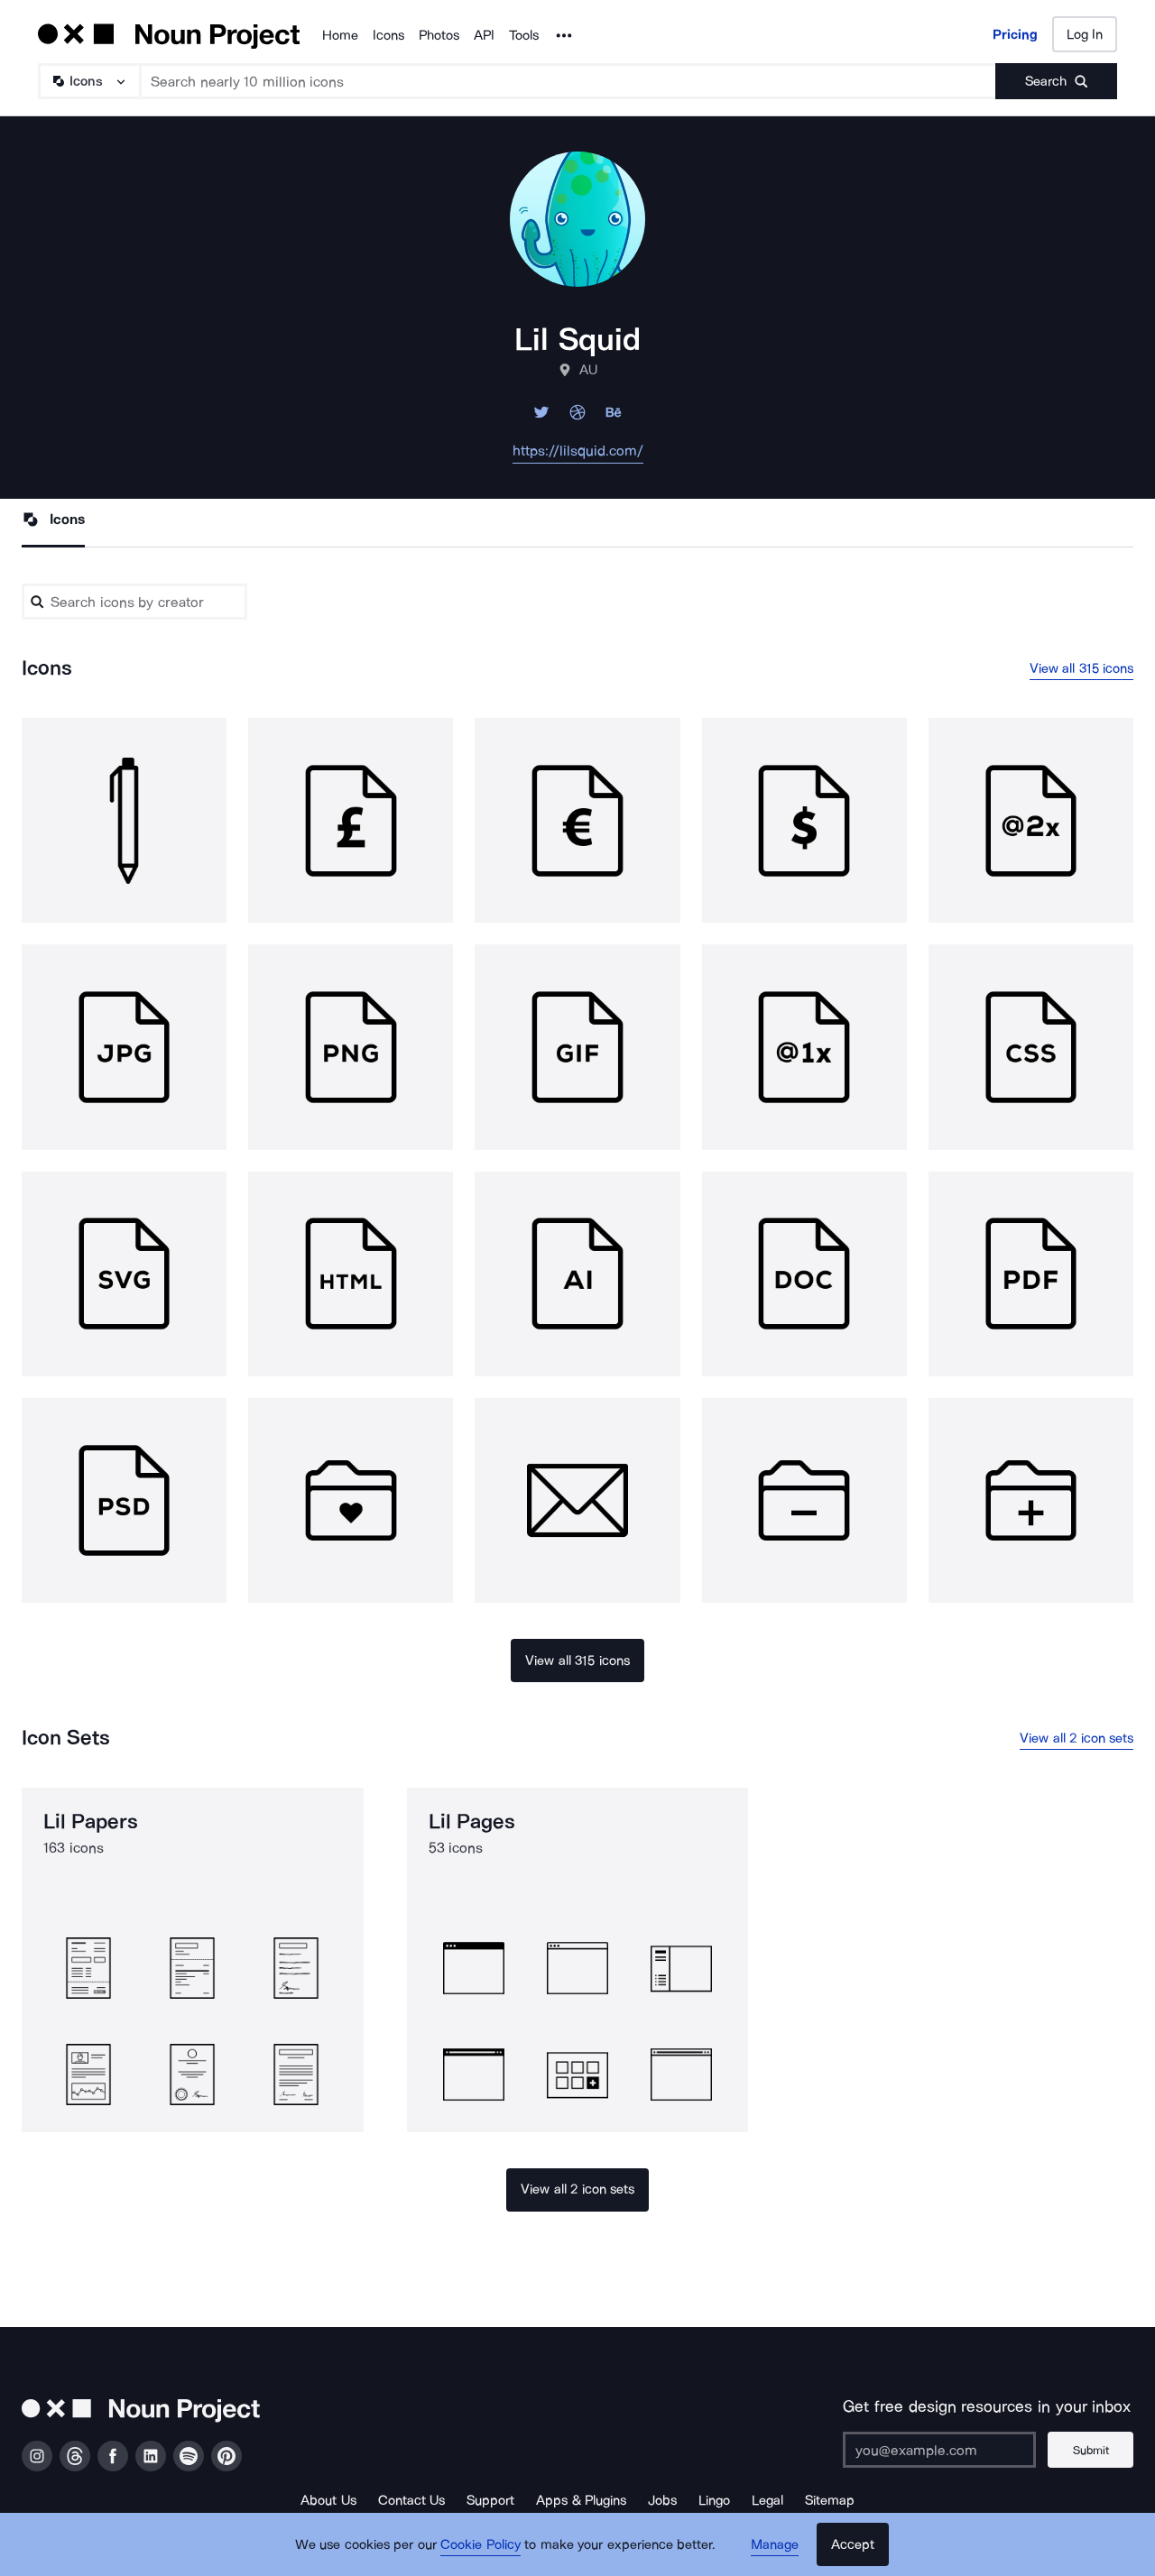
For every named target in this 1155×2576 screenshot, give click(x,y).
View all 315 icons (1082, 668)
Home (340, 35)
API (484, 35)
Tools (524, 35)
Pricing (1015, 34)
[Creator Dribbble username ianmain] (577, 417)
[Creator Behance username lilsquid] (614, 417)
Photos (439, 35)
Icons (388, 35)
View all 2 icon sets (1076, 1738)
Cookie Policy (480, 2544)
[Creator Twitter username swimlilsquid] (541, 417)
